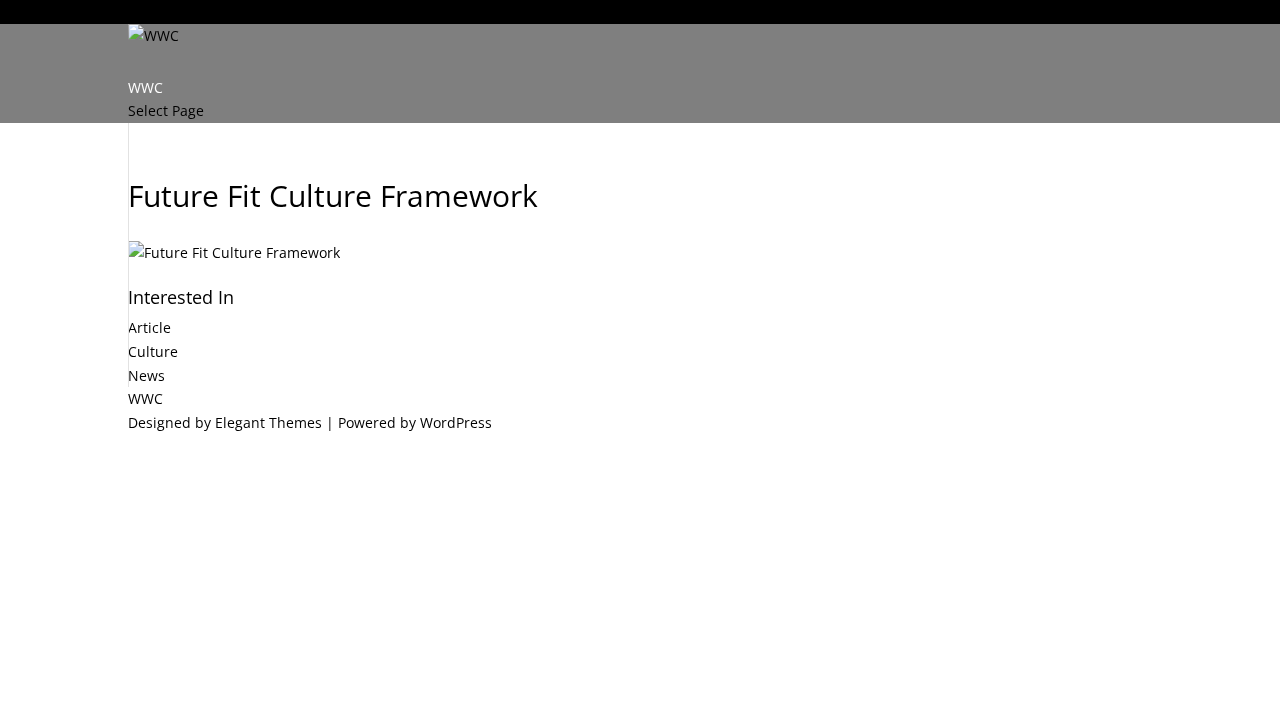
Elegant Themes (268, 422)
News (146, 375)
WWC (145, 11)
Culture (153, 351)
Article (149, 327)
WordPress (456, 422)
